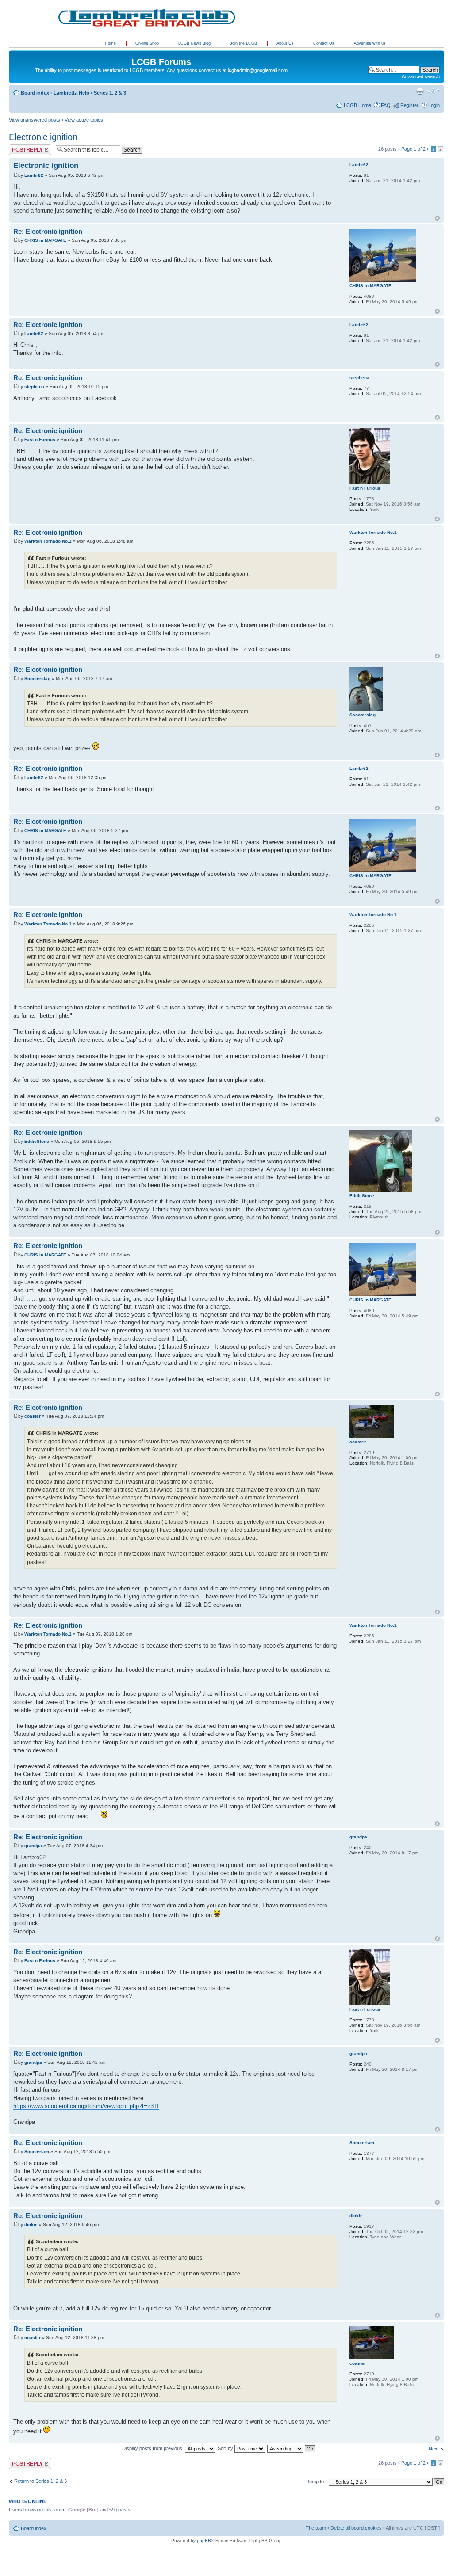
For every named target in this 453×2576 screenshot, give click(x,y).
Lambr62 (34, 175)
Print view (420, 91)
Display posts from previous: (154, 2448)
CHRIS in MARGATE (45, 240)
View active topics (84, 120)
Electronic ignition (43, 137)
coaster (33, 1416)
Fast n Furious (40, 439)
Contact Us (324, 43)
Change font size (433, 91)
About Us (286, 43)
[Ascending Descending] (292, 2448)
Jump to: (316, 2481)
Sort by (226, 2448)
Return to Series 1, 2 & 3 (40, 2481)
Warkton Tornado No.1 (48, 541)
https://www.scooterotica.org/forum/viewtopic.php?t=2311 (86, 2106)
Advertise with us (370, 43)
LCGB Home (357, 105)
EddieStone (37, 1141)
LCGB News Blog (195, 43)
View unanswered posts (35, 120)
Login (434, 105)
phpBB (204, 2540)
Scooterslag (37, 679)
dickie (31, 2224)
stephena (34, 386)
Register (409, 105)
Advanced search (421, 76)
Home (110, 43)
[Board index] (14, 53)
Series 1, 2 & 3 (110, 93)
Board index (35, 93)
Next (434, 2449)
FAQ (386, 105)
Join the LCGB (244, 43)
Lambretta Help (71, 93)
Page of (413, 149)
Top (437, 218)
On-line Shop (148, 43)
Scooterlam (37, 2152)
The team (316, 2528)
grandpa (33, 1846)
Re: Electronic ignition (48, 231)
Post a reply (22, 147)
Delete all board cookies (356, 2528)
